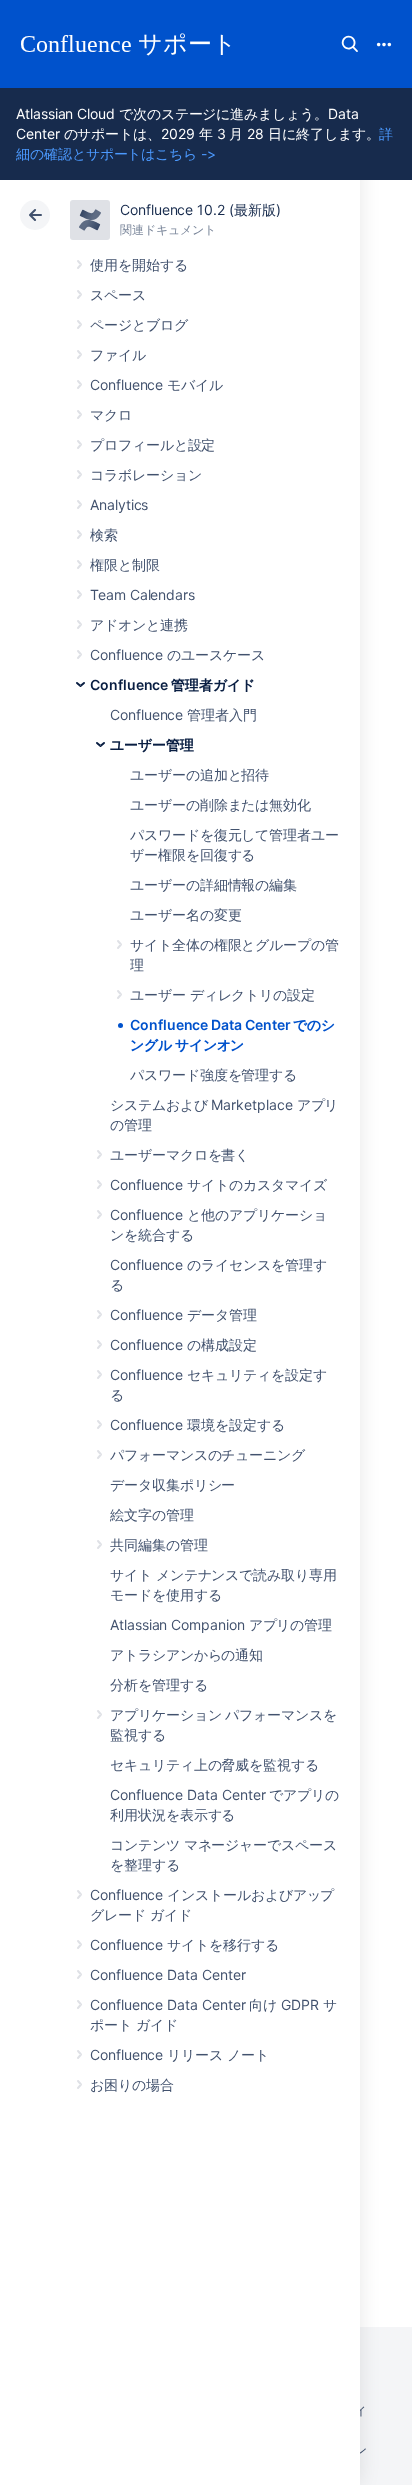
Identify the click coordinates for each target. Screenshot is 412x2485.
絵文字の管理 (152, 1514)
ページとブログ (139, 324)
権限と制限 (125, 564)
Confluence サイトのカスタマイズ (218, 1184)
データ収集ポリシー (172, 1484)
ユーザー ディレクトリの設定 (222, 994)
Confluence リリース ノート (179, 2054)
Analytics (119, 504)
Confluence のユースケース (177, 654)
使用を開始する (139, 264)
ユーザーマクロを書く (179, 1154)
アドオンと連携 (139, 624)
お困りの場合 (132, 2084)
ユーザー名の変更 (185, 914)
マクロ (111, 414)
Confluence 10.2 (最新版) (200, 209)
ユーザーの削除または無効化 (220, 804)
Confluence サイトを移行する (184, 1944)
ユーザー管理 (152, 744)
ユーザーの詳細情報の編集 (213, 884)
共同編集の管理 (159, 1544)
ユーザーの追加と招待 (199, 774)
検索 (350, 44)
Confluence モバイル (156, 384)
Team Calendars (142, 594)
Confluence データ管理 (183, 1314)
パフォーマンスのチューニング (207, 1454)
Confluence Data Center (167, 1974)
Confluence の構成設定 (183, 1344)
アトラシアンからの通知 (186, 1654)
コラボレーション (145, 474)
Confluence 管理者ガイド (172, 684)
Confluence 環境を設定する (197, 1424)
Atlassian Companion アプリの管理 (221, 1624)
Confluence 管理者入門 (183, 714)
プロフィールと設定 (152, 444)
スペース (118, 294)
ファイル (118, 354)
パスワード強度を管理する (213, 1074)
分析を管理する (159, 1684)
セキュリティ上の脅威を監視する (214, 1764)
